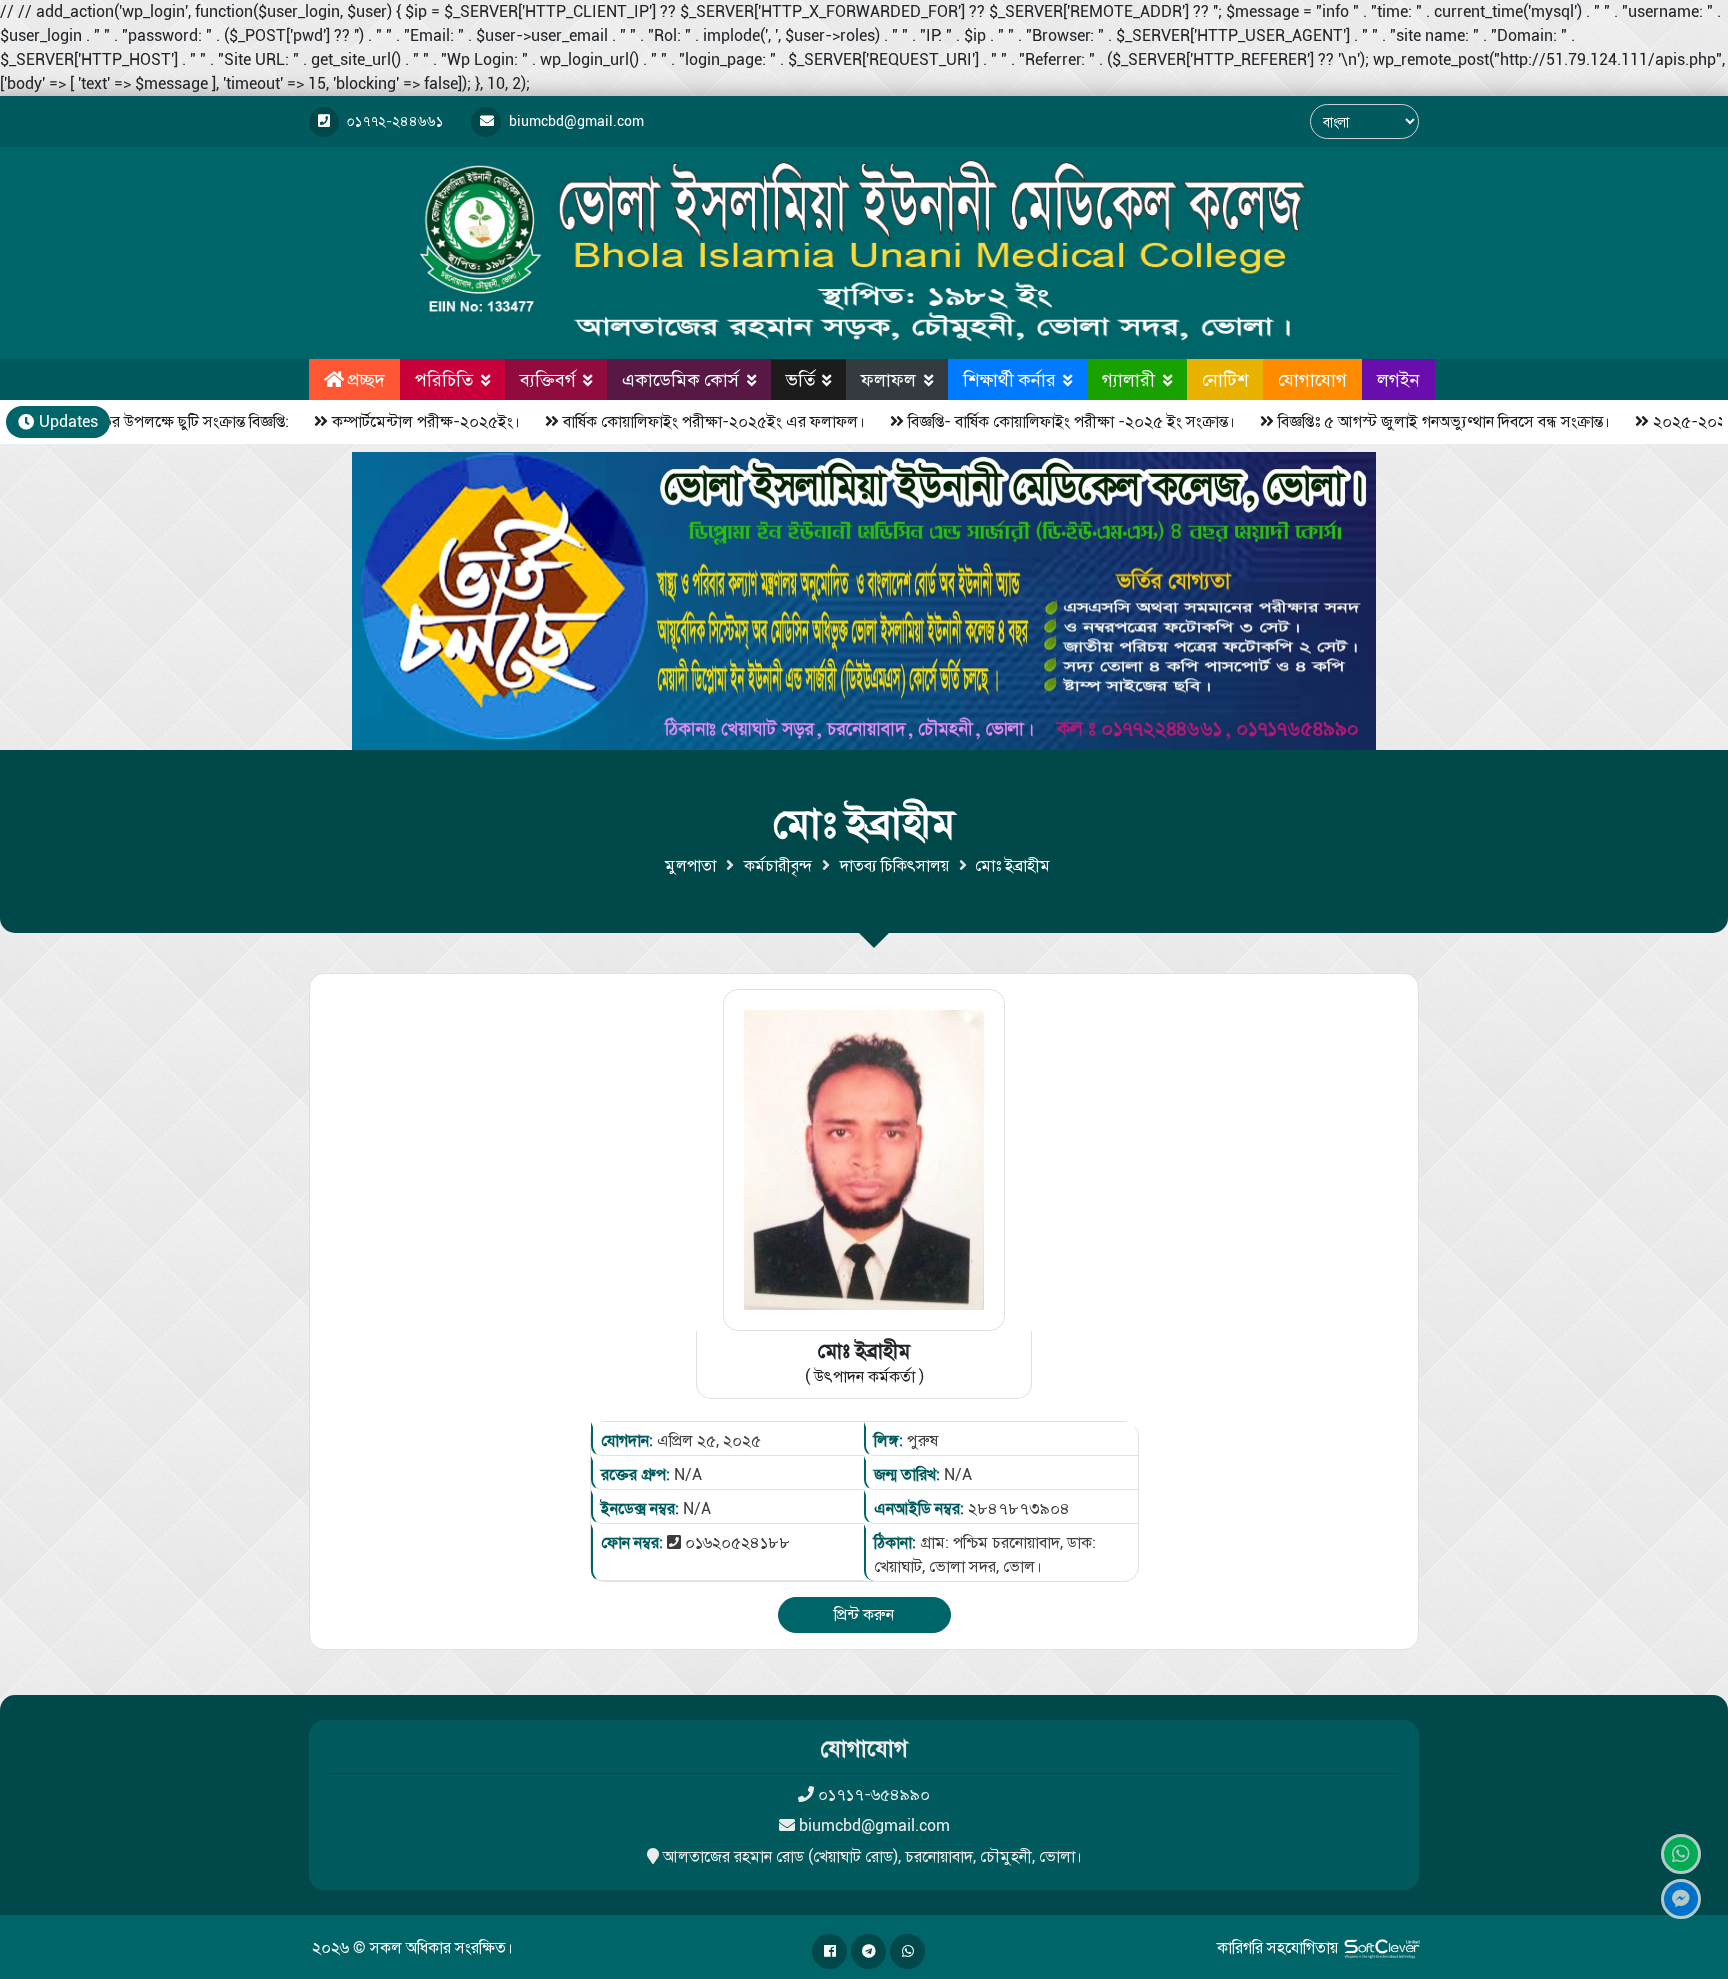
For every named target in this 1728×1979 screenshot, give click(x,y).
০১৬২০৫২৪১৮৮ (737, 1542)
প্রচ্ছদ (366, 379)
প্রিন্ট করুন (864, 1614)
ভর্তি (800, 379)
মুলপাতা (690, 865)
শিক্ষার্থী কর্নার (1009, 379)
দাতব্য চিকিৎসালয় (894, 865)
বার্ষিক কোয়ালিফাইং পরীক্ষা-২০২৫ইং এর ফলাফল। (665, 421)
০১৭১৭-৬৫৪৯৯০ (874, 1794)
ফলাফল (888, 379)
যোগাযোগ (1312, 379)
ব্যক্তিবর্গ (548, 379)
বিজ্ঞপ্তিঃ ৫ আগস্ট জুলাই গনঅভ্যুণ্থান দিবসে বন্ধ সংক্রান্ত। (1395, 421)
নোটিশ (1225, 379)
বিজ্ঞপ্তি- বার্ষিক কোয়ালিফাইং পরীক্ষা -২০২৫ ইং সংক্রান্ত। (1022, 421)
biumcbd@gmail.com (874, 1825)
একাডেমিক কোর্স (680, 379)
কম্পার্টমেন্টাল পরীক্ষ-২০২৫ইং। (377, 421)
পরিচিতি (444, 379)
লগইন (1398, 379)
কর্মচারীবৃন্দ (778, 865)
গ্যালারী (1128, 379)
